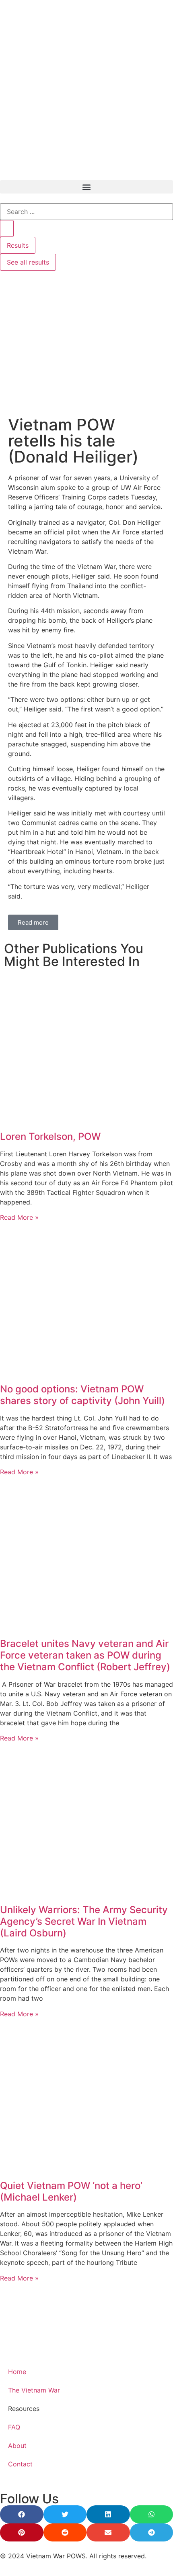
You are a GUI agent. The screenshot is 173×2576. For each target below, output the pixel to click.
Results (18, 245)
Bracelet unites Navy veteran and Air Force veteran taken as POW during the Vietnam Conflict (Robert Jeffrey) (85, 1655)
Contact (20, 2464)
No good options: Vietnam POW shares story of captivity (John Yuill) (82, 1395)
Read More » (19, 1217)
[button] (86, 187)
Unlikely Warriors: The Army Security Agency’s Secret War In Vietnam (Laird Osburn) (84, 1921)
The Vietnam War (34, 2390)
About (17, 2446)
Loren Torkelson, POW (50, 1136)
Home (17, 2372)
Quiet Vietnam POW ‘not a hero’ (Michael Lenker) (71, 2191)
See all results (28, 262)
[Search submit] (7, 228)
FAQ (14, 2427)
